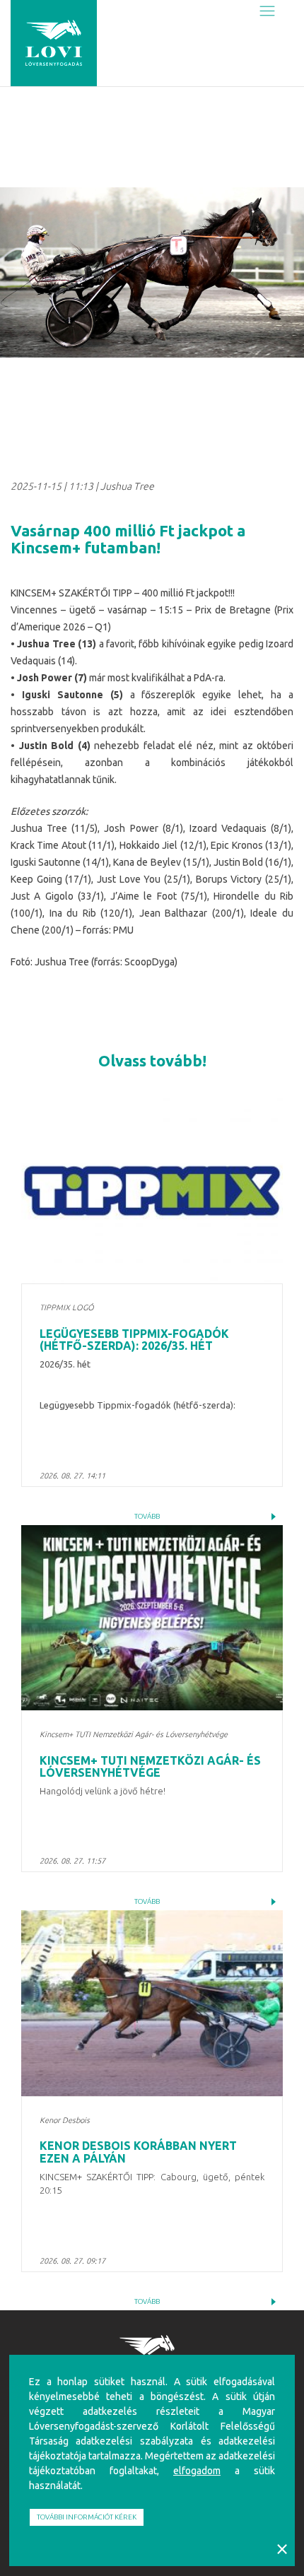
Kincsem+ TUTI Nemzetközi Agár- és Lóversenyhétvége (150, 1767)
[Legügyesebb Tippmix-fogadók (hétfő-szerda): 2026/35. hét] (152, 1191)
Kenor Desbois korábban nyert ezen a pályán (138, 2152)
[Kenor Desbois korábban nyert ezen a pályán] (152, 2003)
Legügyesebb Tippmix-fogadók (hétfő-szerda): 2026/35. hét (134, 1340)
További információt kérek (87, 2517)
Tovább (147, 1516)
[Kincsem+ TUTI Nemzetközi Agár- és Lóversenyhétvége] (152, 1618)
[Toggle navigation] (267, 12)
